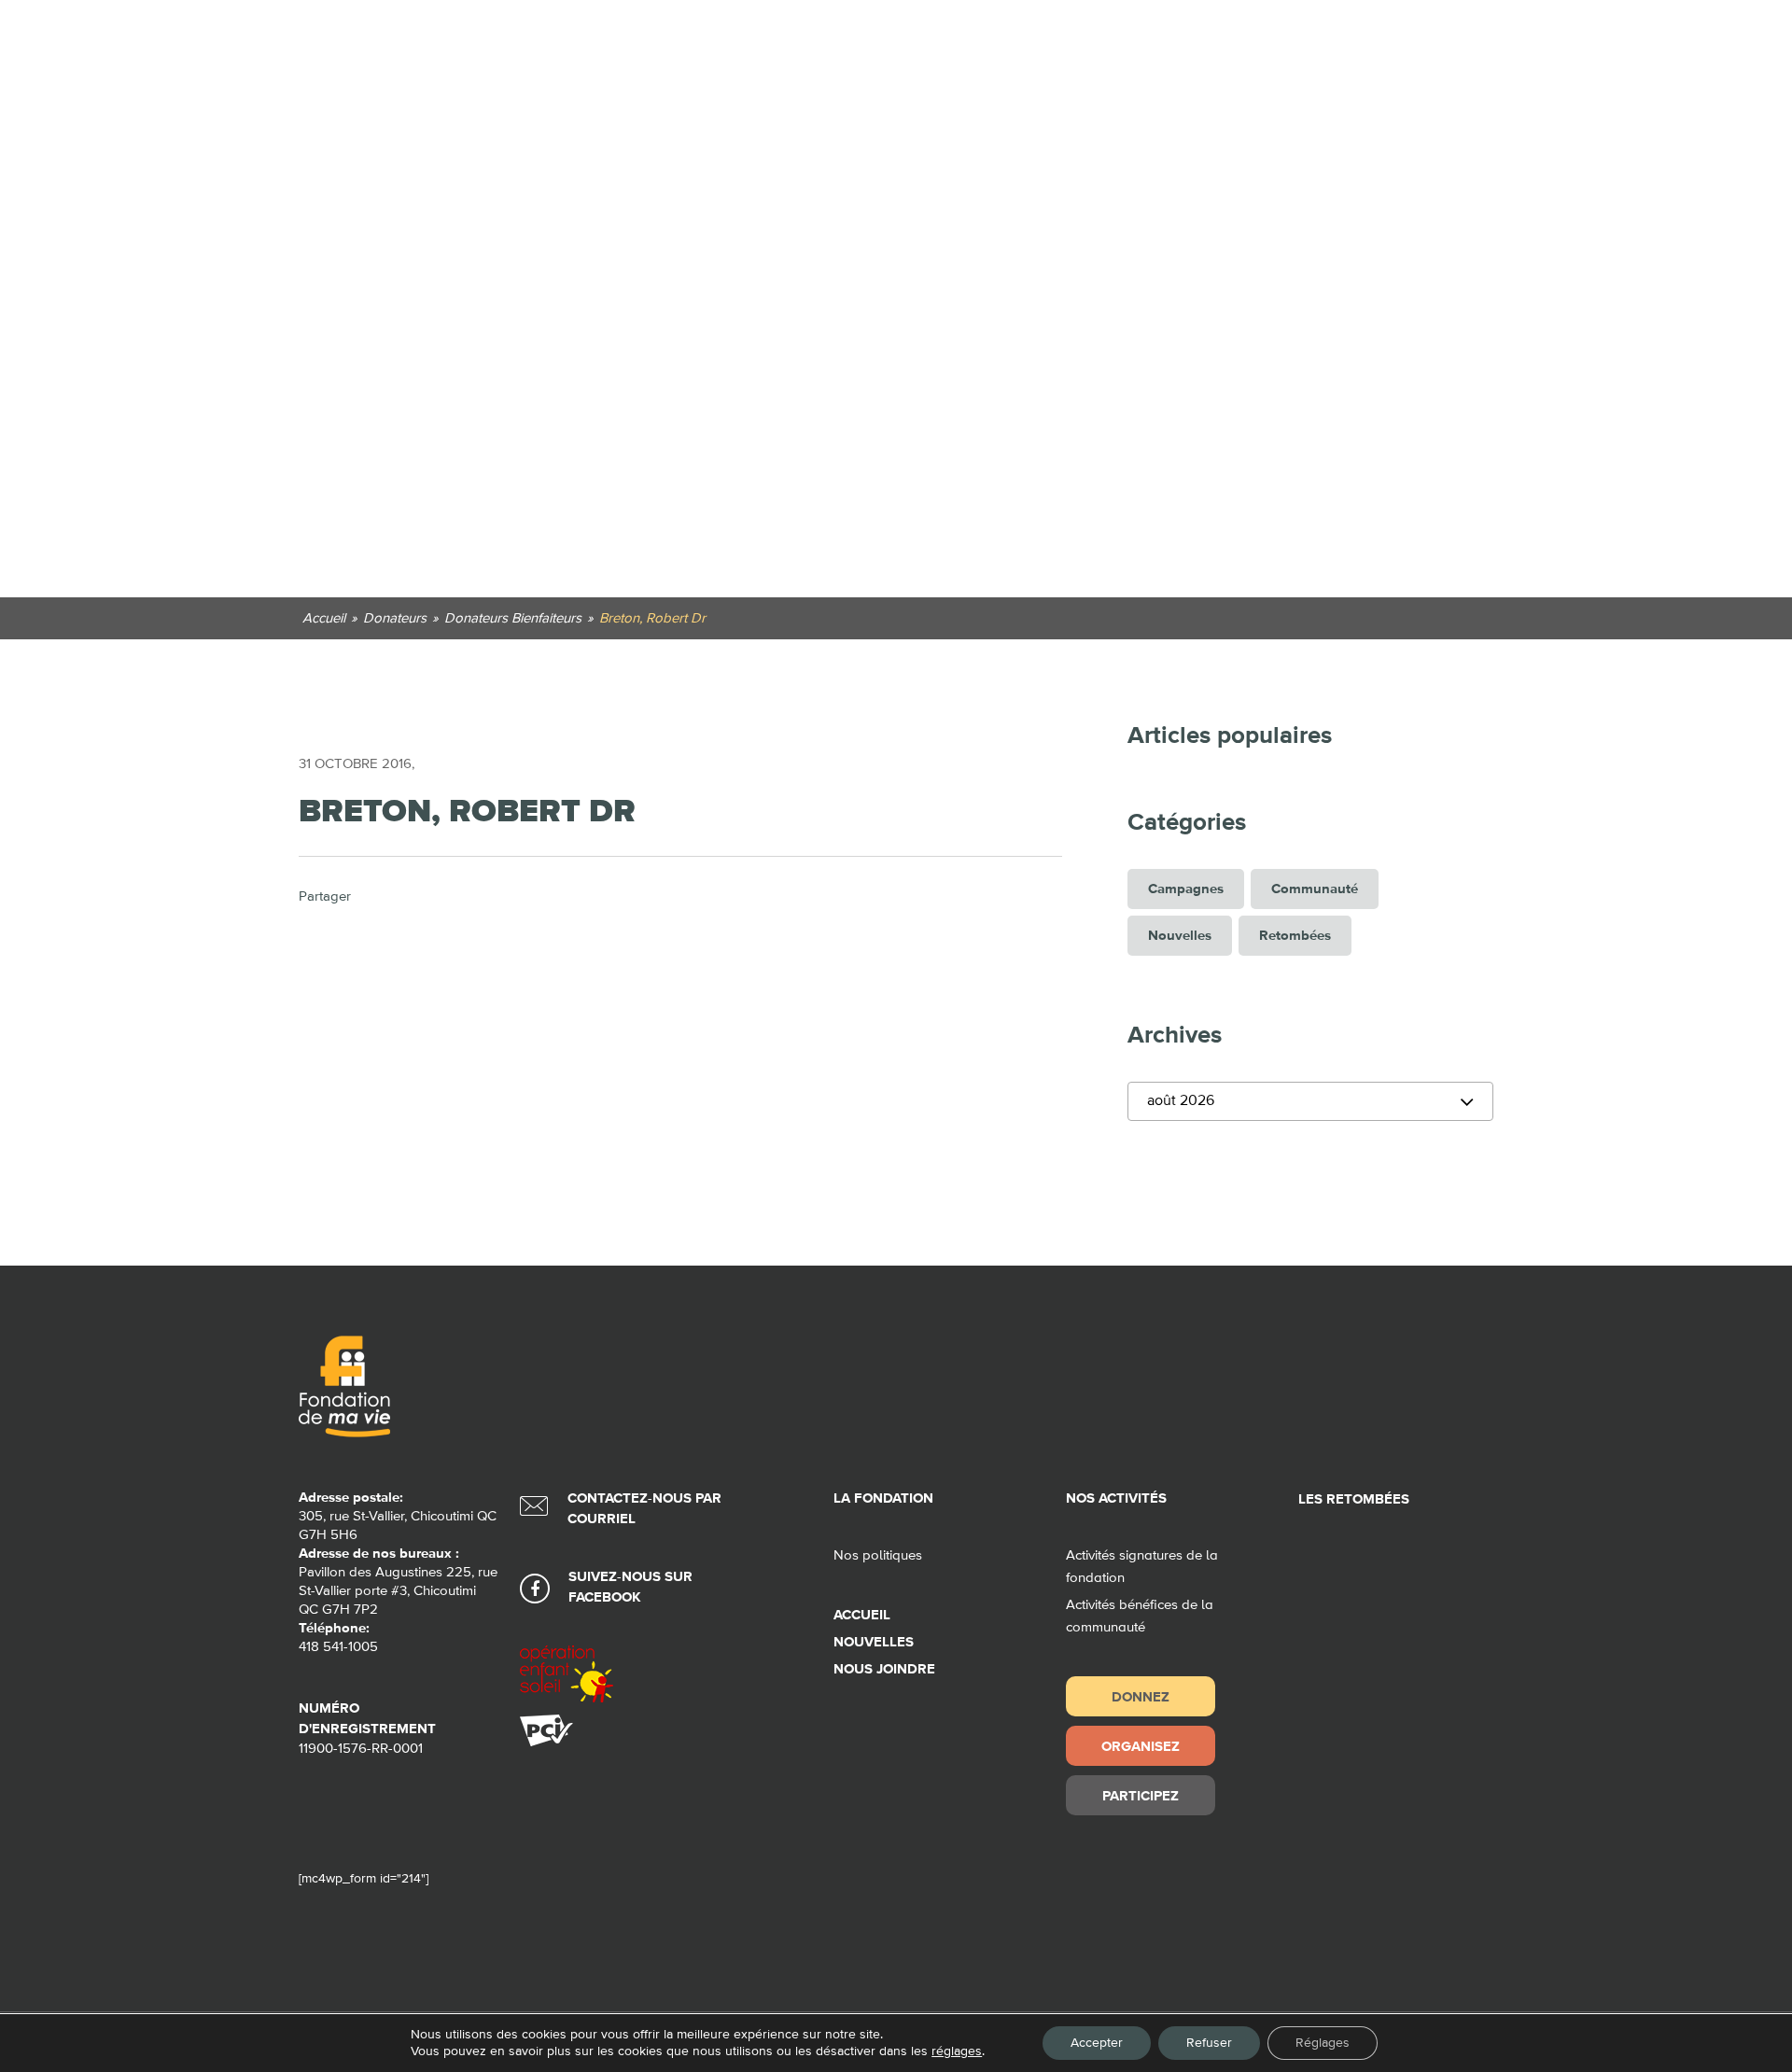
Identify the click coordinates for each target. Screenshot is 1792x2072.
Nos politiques (878, 1555)
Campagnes (1186, 889)
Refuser (1209, 2043)
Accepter (1097, 2043)
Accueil (862, 1615)
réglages (957, 2051)
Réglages (1323, 2043)
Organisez (1141, 1746)
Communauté (1315, 889)
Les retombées (1354, 1499)
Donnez (1141, 1696)
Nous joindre (884, 1669)
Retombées (1295, 936)
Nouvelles (1180, 936)
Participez (1141, 1795)
